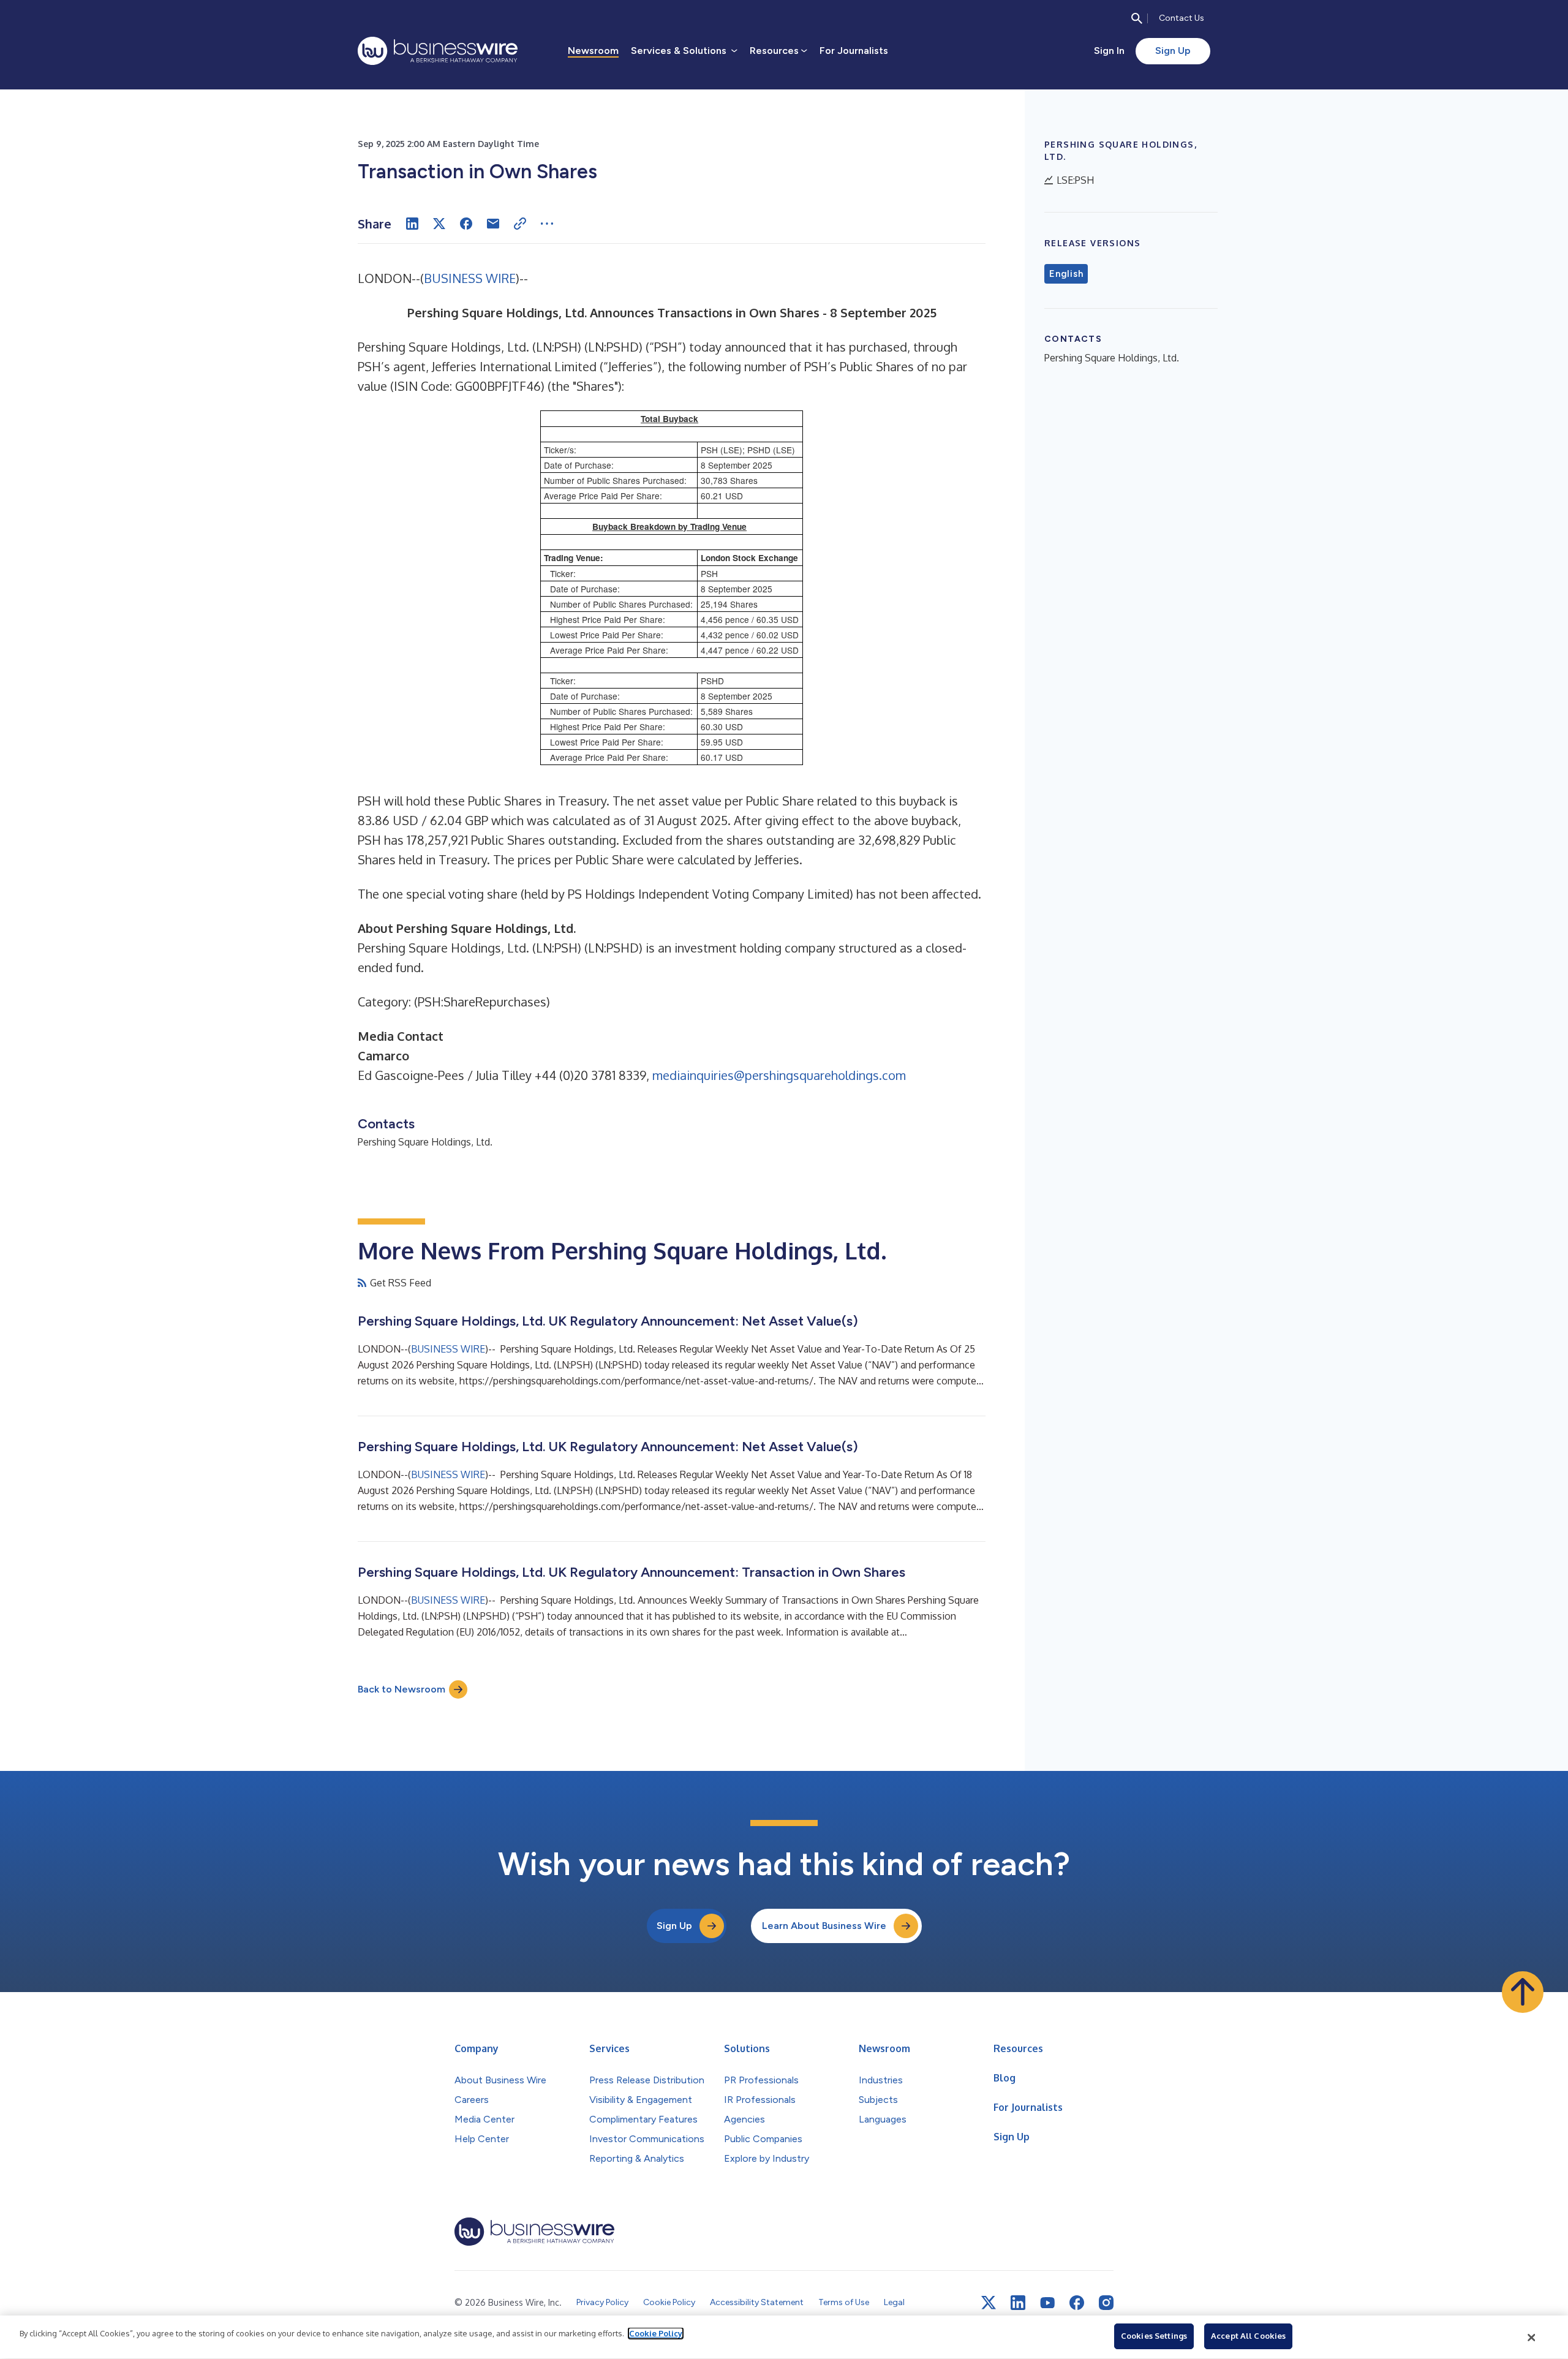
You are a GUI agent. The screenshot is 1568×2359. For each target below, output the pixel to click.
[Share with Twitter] (439, 224)
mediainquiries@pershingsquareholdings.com (779, 1075)
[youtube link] (1047, 2303)
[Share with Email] (493, 224)
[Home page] (438, 51)
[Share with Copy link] (520, 224)
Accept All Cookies (1248, 2336)
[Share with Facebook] (466, 224)
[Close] (1532, 2338)
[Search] (1137, 18)
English (1066, 274)
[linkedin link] (1018, 2303)
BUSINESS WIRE (470, 278)
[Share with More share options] (547, 224)
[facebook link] (1077, 2303)
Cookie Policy (656, 2333)
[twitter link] (989, 2303)
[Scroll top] (1523, 1992)
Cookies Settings (1154, 2336)
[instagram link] (1106, 2303)
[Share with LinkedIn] (412, 224)
